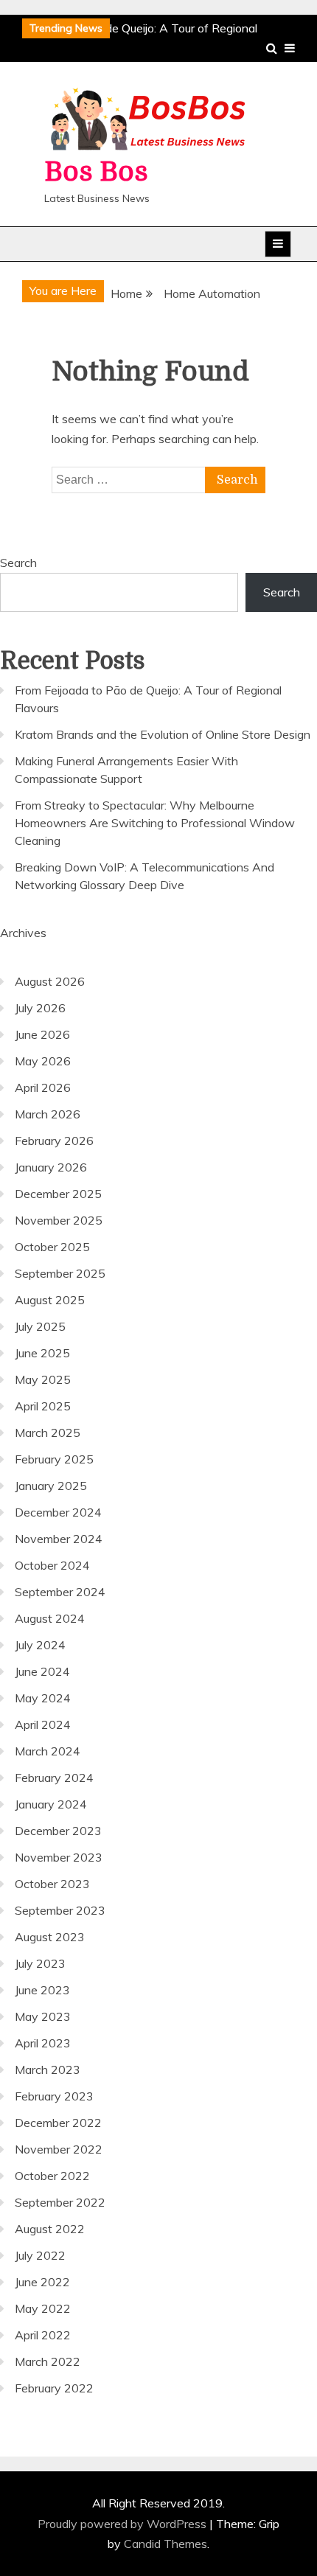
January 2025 (51, 1486)
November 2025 (59, 1220)
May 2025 (43, 1379)
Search (18, 563)
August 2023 (50, 1937)
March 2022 (48, 2361)
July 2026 (40, 1008)
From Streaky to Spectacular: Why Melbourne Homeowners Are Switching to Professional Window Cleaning (155, 823)
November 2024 (59, 1539)
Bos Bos (96, 172)
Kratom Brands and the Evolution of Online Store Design (163, 734)
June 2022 (42, 2282)
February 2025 (54, 1459)
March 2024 (48, 1751)
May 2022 (43, 2308)
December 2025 (58, 1194)
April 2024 (43, 1724)
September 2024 (60, 1592)
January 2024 (51, 1804)
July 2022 (40, 2255)
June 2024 (42, 1671)
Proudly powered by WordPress (123, 2524)
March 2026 (48, 1114)
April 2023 (43, 2043)
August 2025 (50, 1300)
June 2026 (42, 1034)
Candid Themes (166, 2544)
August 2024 (50, 1618)
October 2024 (52, 1565)
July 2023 (40, 1963)
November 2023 (59, 1857)
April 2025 (43, 1406)
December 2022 (58, 2123)
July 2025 (40, 1326)
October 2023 (52, 1884)
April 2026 (43, 1087)
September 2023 (60, 1910)
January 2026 (51, 1167)
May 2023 (43, 2016)
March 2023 (48, 2069)
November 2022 (59, 2149)
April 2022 (43, 2335)
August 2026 (50, 981)
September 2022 (60, 2202)
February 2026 (54, 1141)
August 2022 (50, 2229)
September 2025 (60, 1273)
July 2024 (40, 1645)
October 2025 (52, 1247)
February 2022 (54, 2388)
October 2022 (52, 2176)
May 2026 (43, 1061)
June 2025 (42, 1353)
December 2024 (58, 1512)
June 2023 (42, 1990)
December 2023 (58, 1831)
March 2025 (48, 1433)
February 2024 (54, 1778)
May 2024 (43, 1698)
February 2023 (54, 2096)
